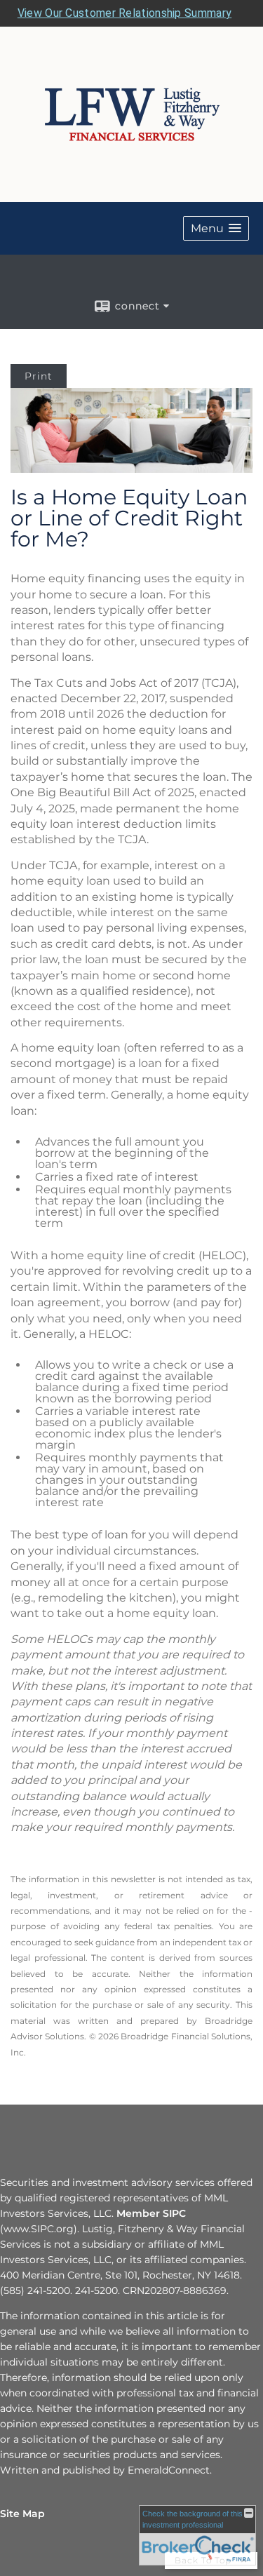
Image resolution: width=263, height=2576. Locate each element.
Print (39, 376)
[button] (216, 228)
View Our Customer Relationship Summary (124, 13)
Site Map (22, 2514)
